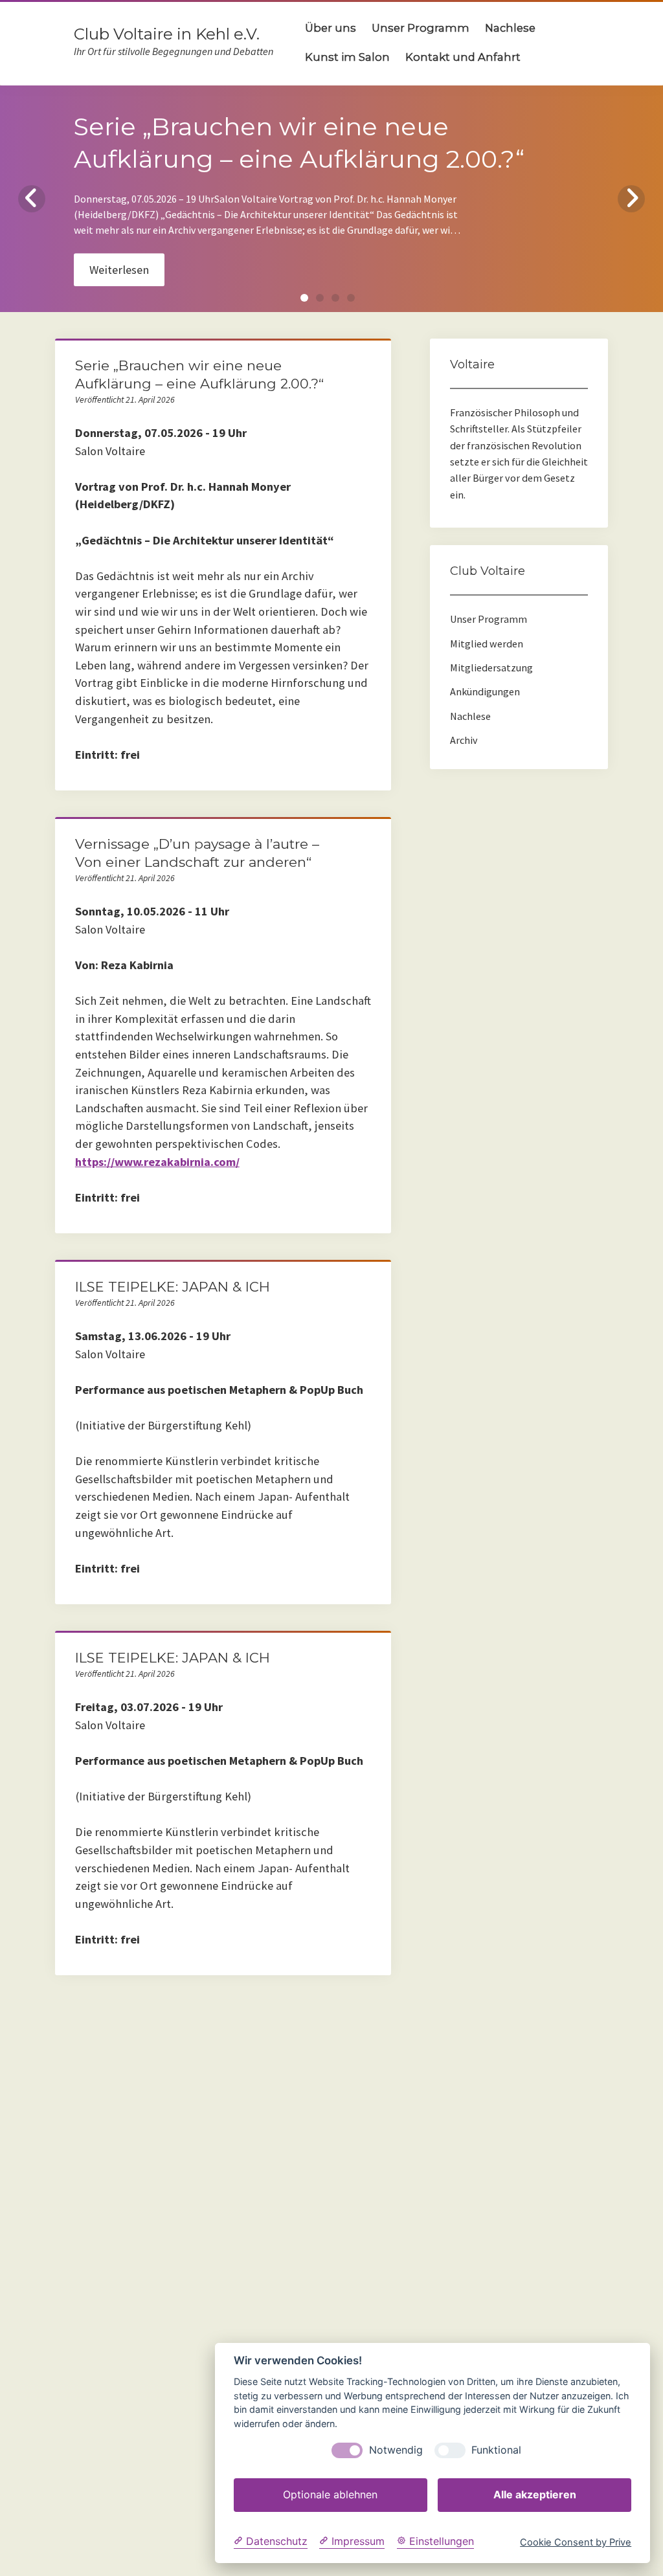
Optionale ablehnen (330, 2494)
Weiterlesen (119, 270)
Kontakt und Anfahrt (463, 57)
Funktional (496, 2450)
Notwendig (396, 2450)
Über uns (331, 28)
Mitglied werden (487, 644)
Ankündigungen (485, 691)
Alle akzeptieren (535, 2494)
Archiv (464, 740)
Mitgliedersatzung (491, 667)
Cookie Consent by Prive (576, 2543)
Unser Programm (421, 28)
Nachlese (510, 28)
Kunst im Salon (347, 57)
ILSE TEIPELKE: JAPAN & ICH (173, 1287)
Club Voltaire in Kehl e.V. (167, 34)
